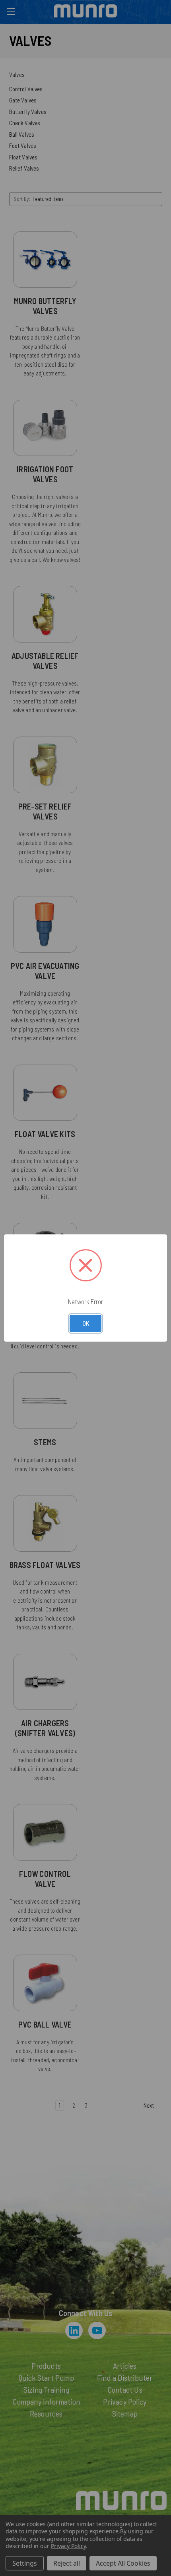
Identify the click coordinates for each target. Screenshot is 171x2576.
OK (86, 1323)
